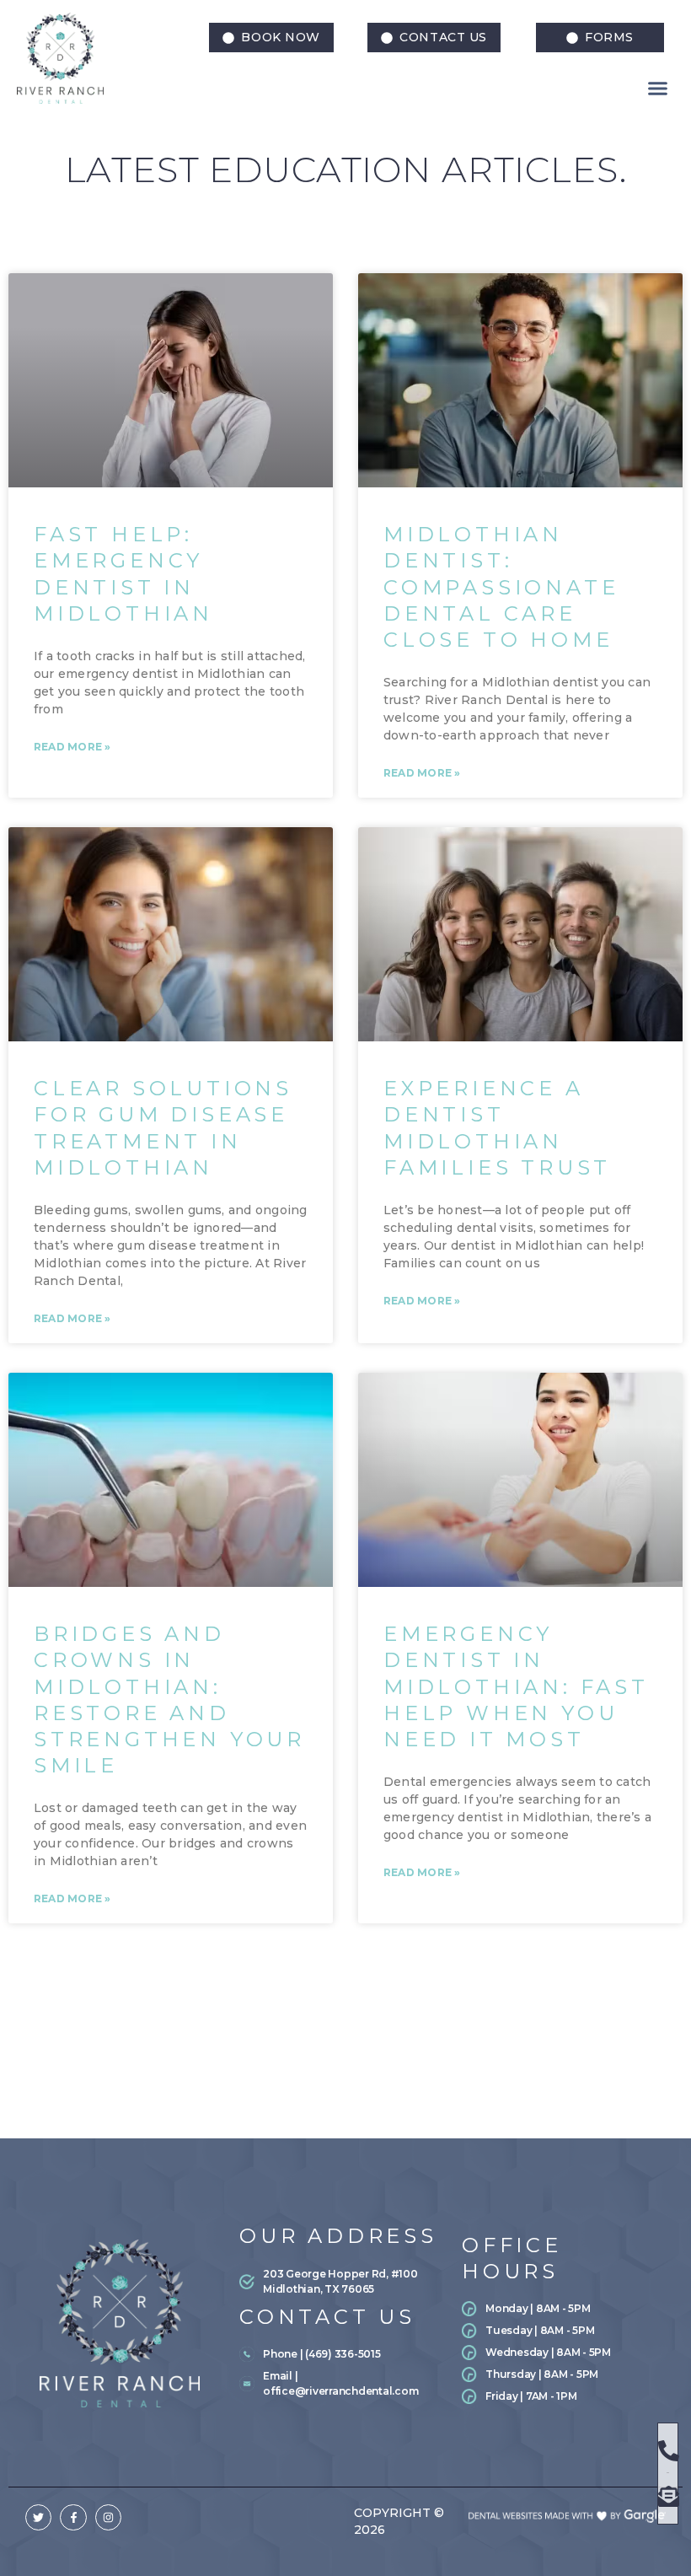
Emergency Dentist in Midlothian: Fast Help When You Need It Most (516, 1686)
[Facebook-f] (73, 2517)
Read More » (72, 747)
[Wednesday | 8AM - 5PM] (563, 2356)
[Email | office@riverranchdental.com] (341, 2387)
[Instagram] (108, 2517)
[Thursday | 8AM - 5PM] (563, 2378)
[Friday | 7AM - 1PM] (563, 2400)
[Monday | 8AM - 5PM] (563, 2312)
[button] (434, 38)
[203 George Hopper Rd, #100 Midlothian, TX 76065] (337, 2285)
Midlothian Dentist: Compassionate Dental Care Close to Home (501, 587)
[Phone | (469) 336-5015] (341, 2358)
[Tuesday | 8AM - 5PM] (563, 2334)
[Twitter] (38, 2517)
